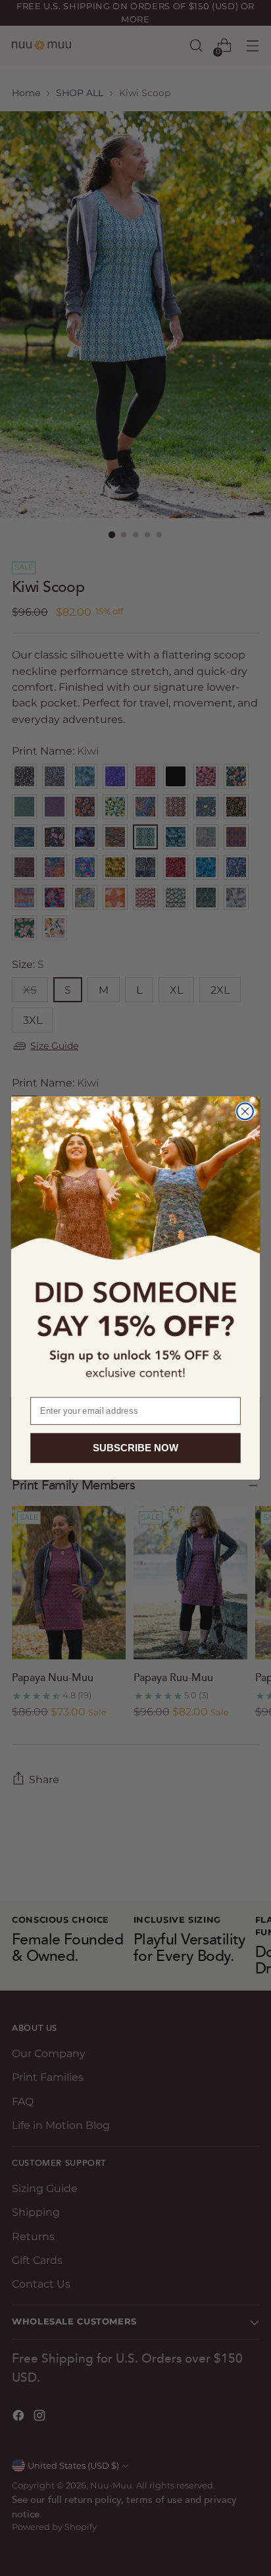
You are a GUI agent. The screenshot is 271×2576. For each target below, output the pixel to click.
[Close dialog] (245, 1111)
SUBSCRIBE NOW (135, 1448)
